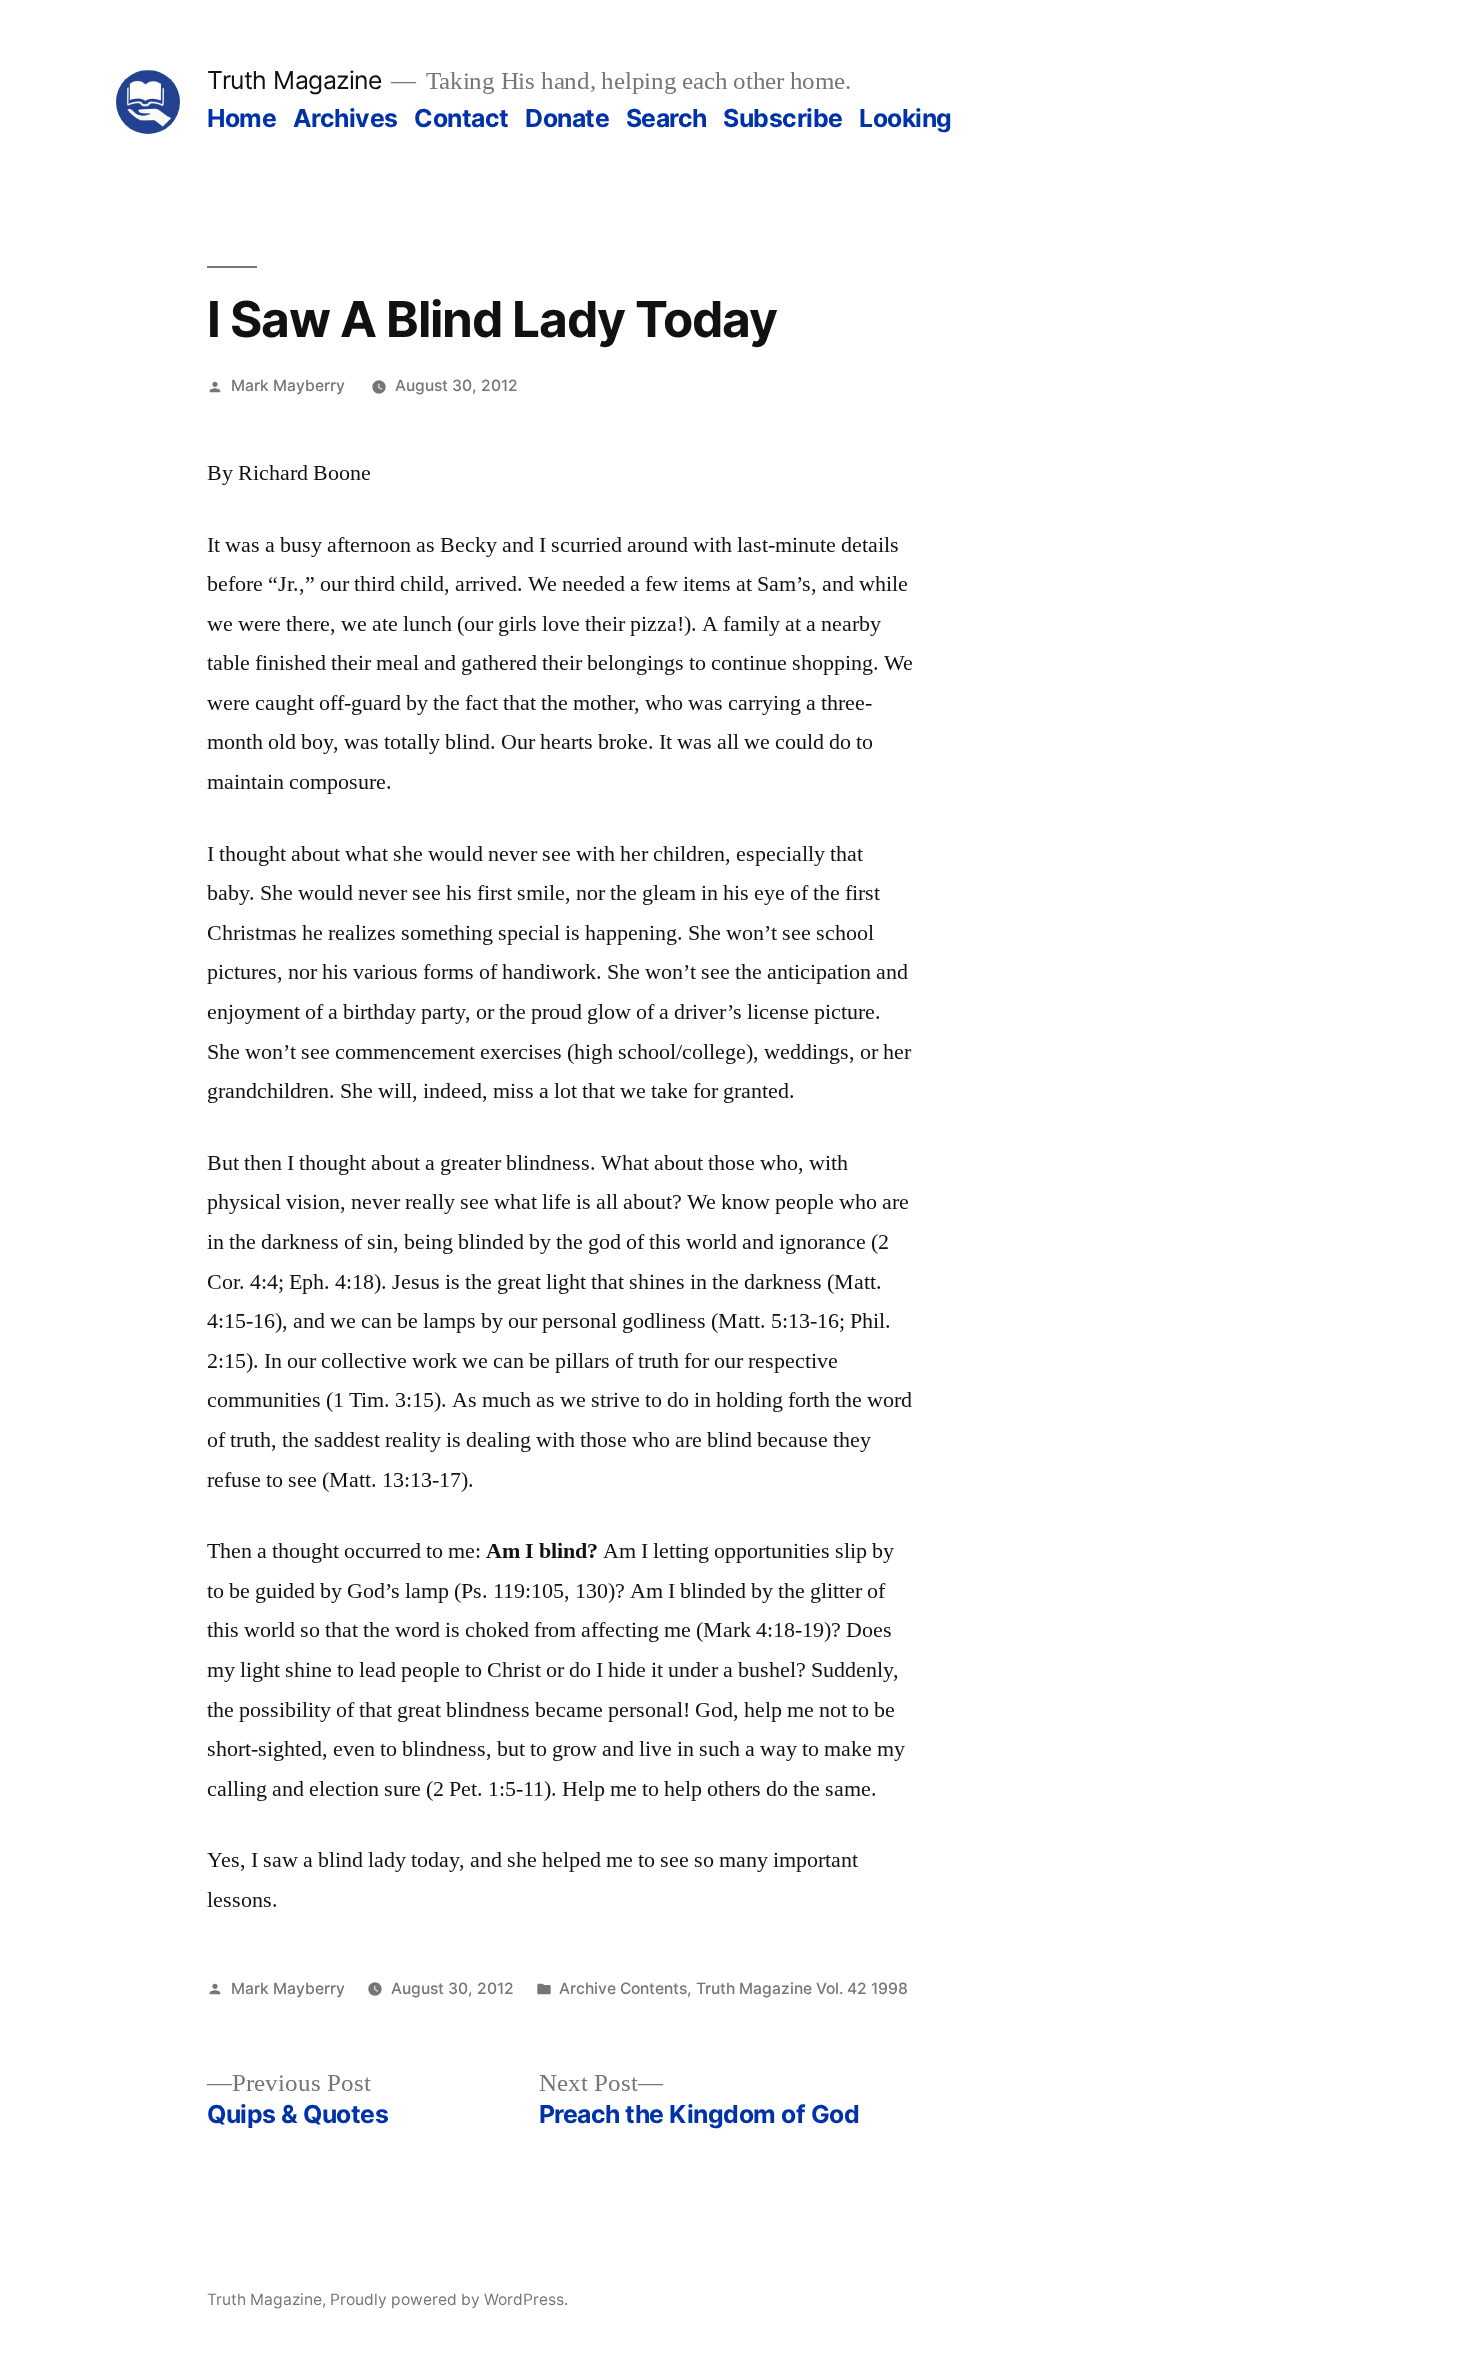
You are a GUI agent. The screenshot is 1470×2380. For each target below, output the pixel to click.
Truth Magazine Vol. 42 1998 (802, 1988)
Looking (905, 118)
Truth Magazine (294, 80)
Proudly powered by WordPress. (449, 2299)
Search (666, 118)
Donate (567, 118)
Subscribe (783, 118)
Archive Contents (623, 1988)
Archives (345, 118)
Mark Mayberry (288, 385)
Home (241, 118)
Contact (461, 118)
